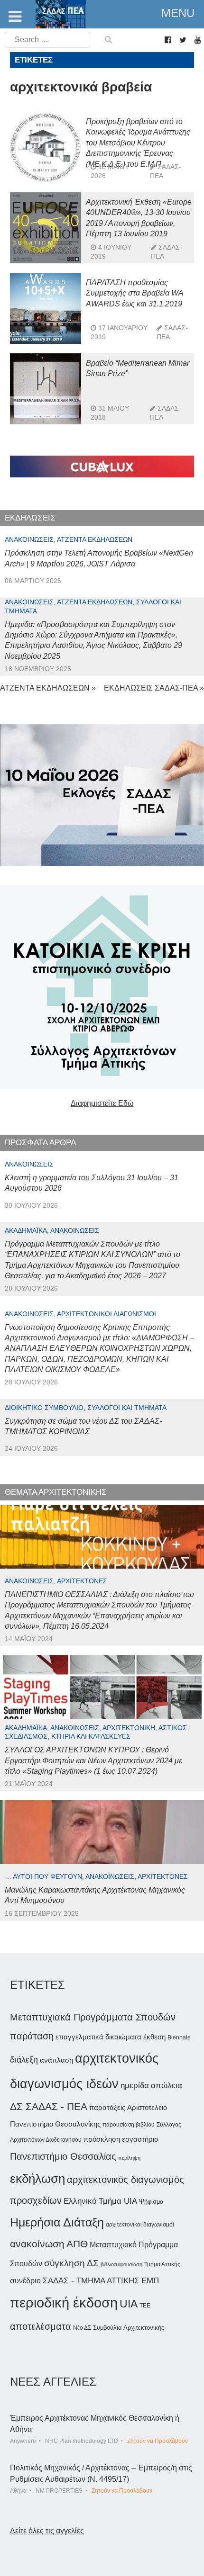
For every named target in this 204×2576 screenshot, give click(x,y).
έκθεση (154, 2037)
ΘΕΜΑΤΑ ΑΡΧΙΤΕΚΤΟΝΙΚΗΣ (56, 1492)
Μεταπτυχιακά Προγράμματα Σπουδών (93, 2017)
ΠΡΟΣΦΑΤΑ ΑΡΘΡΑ (40, 1143)
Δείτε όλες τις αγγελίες (47, 2531)
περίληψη (129, 2158)
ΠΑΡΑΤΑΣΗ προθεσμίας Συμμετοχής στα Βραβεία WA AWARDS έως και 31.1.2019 (134, 293)
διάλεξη (24, 2060)
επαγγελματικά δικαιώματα (98, 2037)
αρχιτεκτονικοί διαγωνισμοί (140, 2225)
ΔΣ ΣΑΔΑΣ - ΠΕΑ (49, 2106)
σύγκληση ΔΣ (71, 2263)
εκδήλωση (37, 2179)
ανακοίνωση (37, 2244)
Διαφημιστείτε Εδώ (102, 1103)
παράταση (32, 2036)
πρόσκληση (102, 2139)
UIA (129, 2304)
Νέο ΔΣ (82, 2328)
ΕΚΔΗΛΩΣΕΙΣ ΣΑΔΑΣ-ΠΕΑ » (154, 688)
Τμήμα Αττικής (162, 2264)
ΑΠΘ (77, 2244)
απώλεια (167, 2086)
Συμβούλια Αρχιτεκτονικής (129, 2328)
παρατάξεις (107, 2107)
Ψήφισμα (151, 2202)
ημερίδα (135, 2085)
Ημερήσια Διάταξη (57, 2222)
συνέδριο (25, 2280)
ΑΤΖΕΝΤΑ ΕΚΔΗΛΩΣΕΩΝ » (48, 688)
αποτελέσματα (41, 2326)
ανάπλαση (56, 2060)
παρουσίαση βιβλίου (129, 2125)
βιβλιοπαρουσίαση (121, 2264)
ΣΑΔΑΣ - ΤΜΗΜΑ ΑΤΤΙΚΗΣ (91, 2280)
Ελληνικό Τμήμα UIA (100, 2201)
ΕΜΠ (150, 2281)
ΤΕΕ (145, 2306)
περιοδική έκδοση (64, 2302)
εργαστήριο (140, 2139)
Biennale (179, 2037)
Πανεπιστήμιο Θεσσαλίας (63, 2156)
